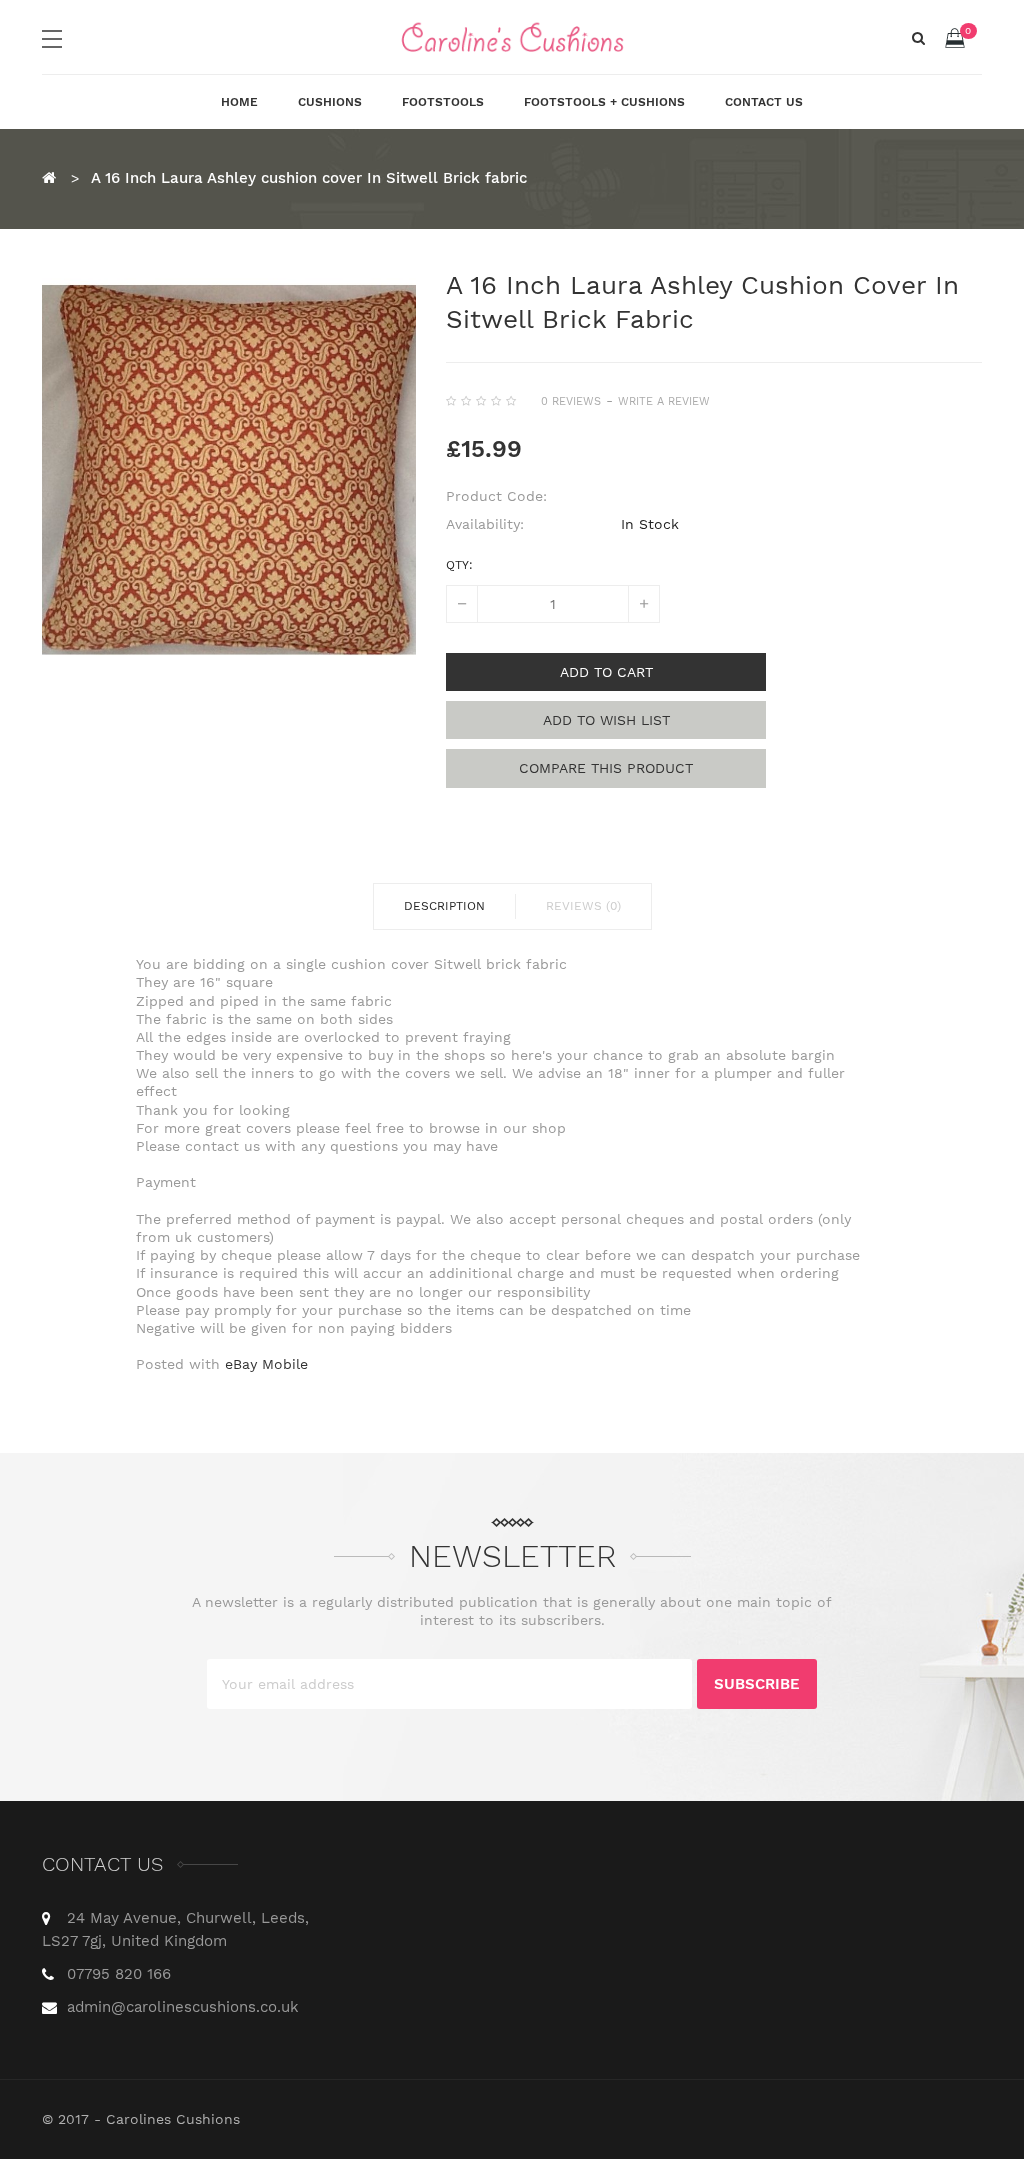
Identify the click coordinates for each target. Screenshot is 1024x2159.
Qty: (459, 565)
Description (444, 906)
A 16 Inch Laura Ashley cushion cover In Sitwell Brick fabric (309, 178)
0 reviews (571, 401)
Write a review (664, 401)
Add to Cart (606, 672)
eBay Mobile (266, 1364)
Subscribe (757, 1684)
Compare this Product (606, 768)
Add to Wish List (606, 720)
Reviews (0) (583, 906)
